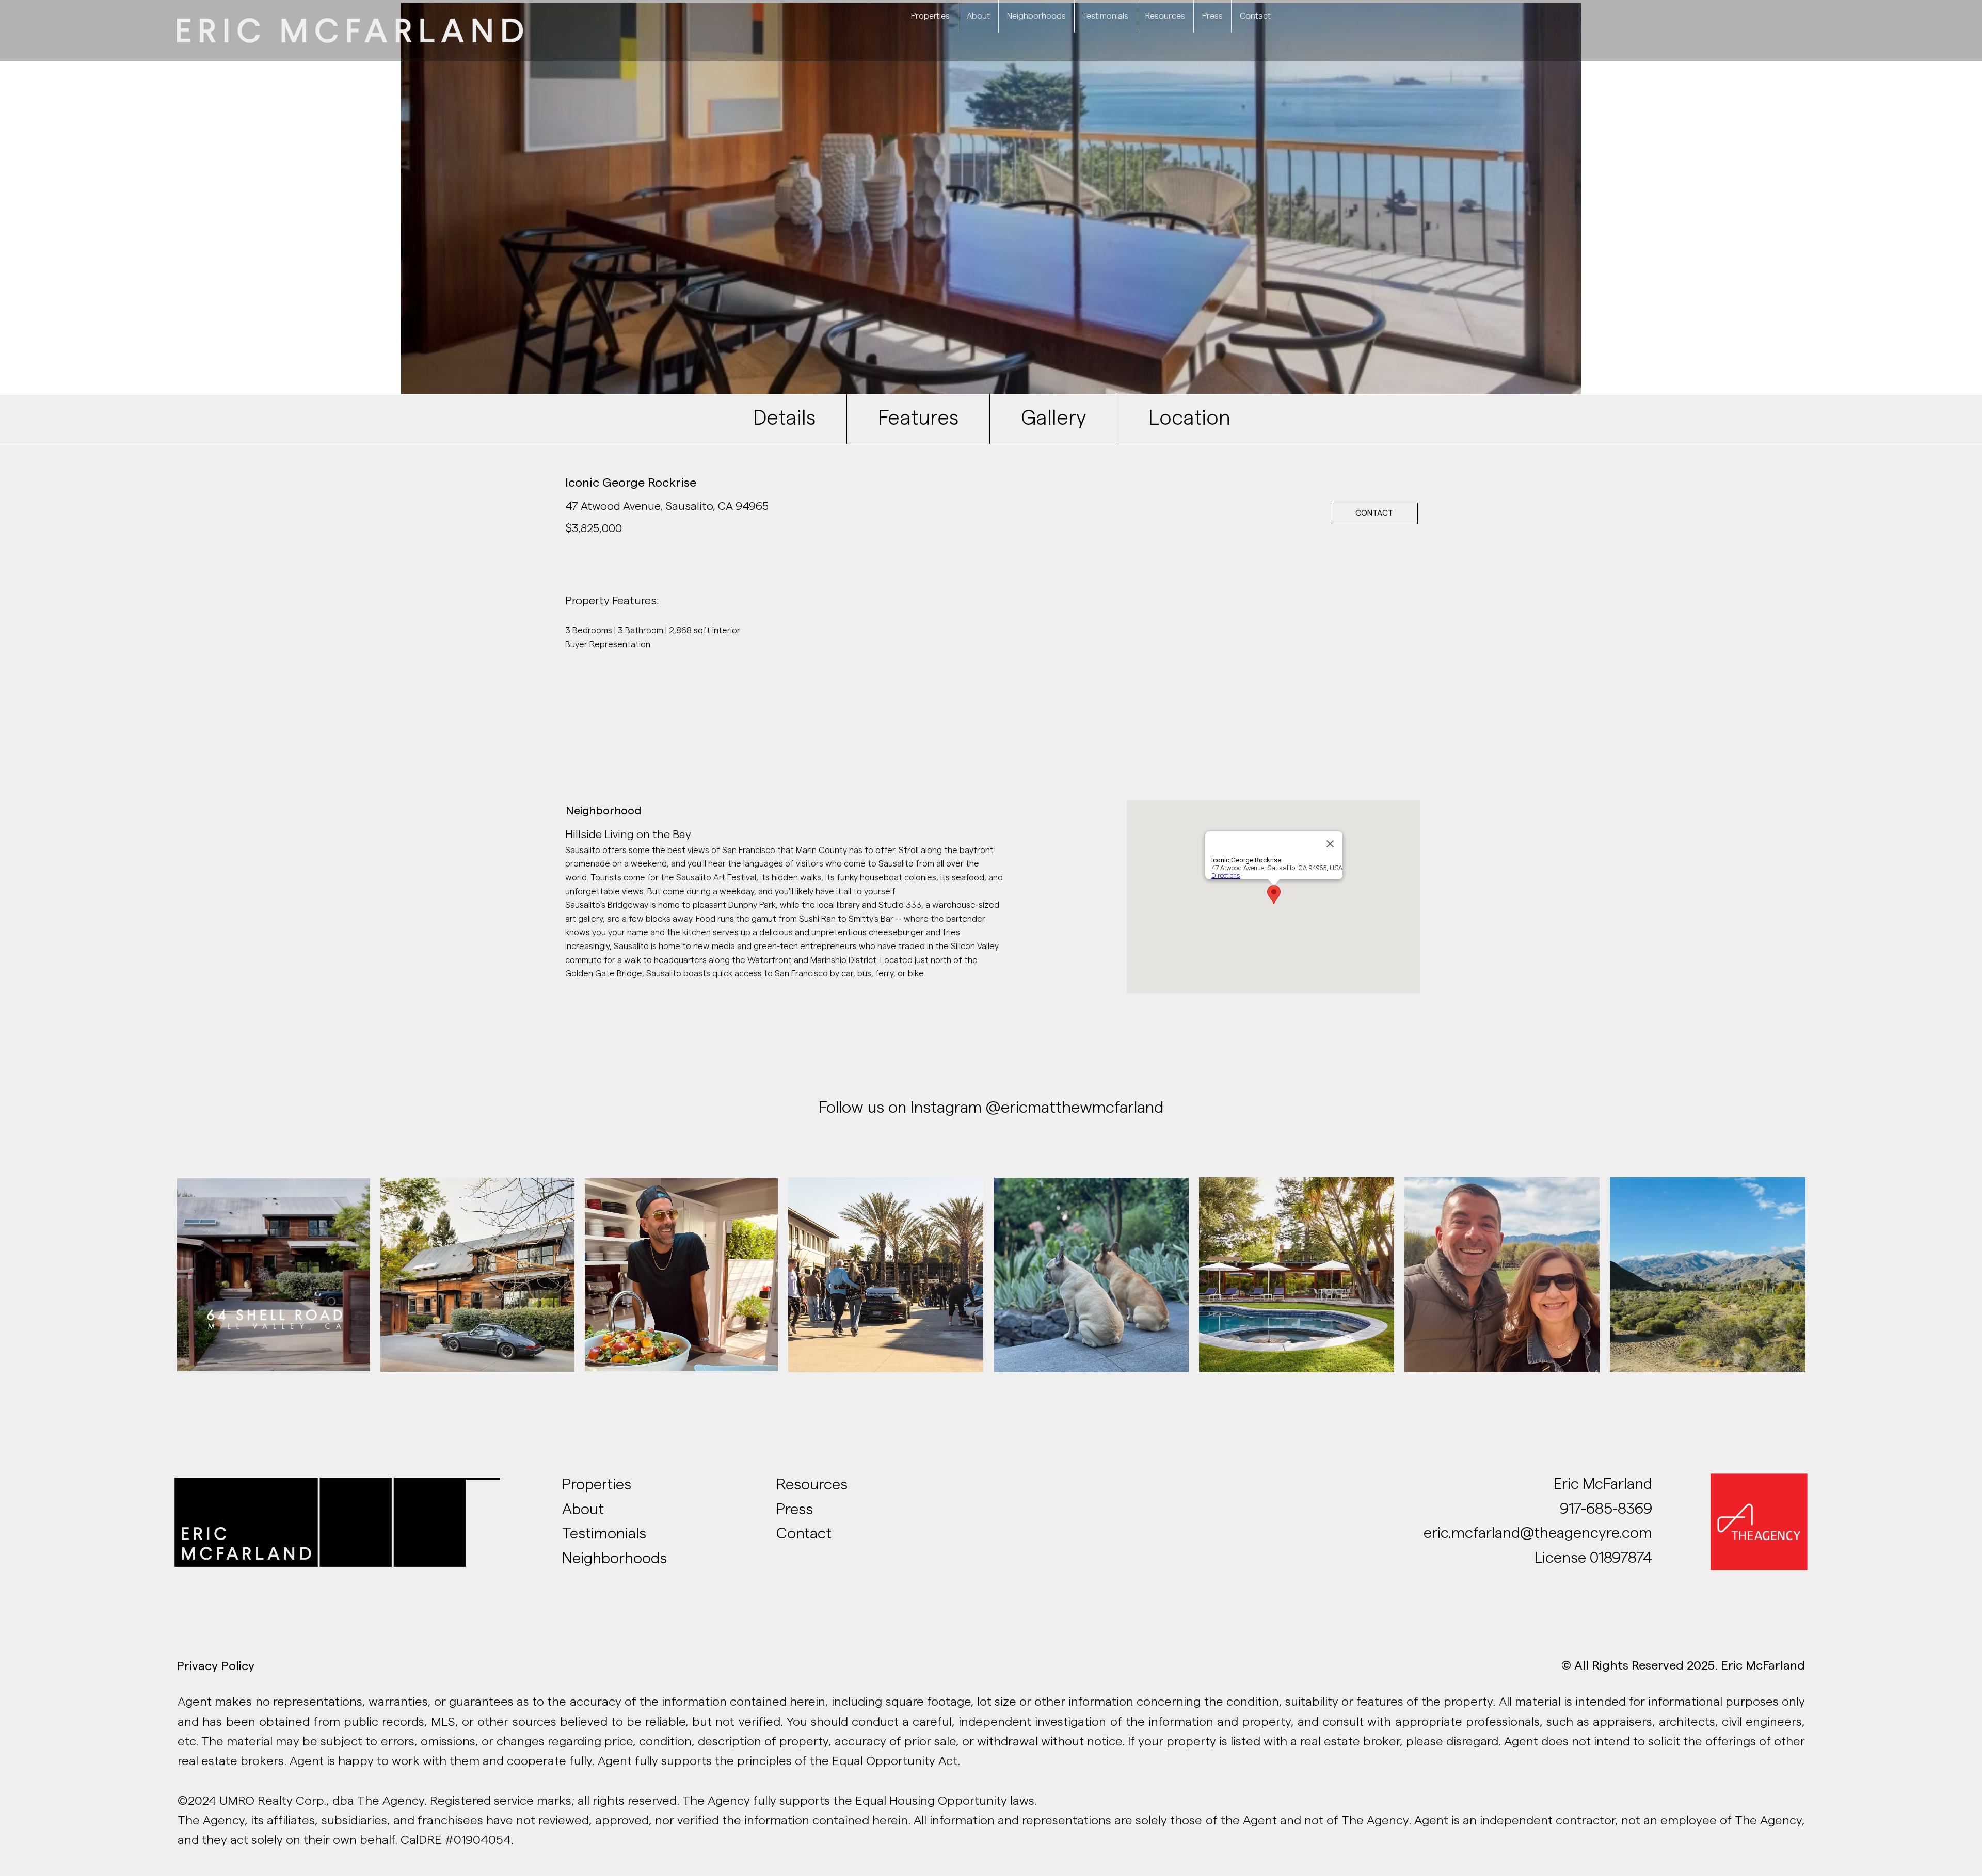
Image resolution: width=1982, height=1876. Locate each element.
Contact (804, 1534)
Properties (597, 1485)
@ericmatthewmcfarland (1073, 1108)
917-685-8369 (1606, 1509)
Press (795, 1510)
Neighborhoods (614, 1559)
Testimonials (606, 1534)
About (583, 1510)
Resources (812, 1485)
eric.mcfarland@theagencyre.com (1538, 1533)
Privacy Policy (215, 1666)
